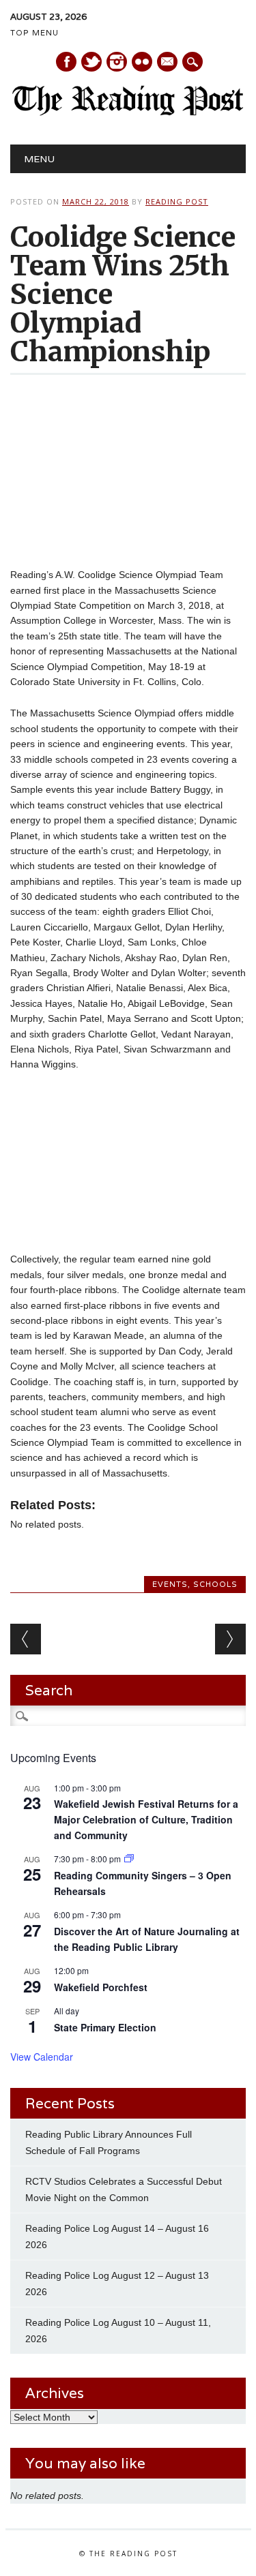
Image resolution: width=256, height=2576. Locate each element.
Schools (215, 1584)
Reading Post (177, 201)
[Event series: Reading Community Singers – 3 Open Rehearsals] (129, 1859)
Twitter (91, 62)
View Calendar (42, 2057)
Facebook (66, 62)
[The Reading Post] (128, 112)
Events (170, 1584)
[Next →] (230, 1639)
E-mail (168, 63)
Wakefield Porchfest (101, 1987)
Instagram (117, 62)
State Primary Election (105, 2027)
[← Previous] (26, 1639)
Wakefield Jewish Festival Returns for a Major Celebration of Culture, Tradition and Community (146, 1819)
